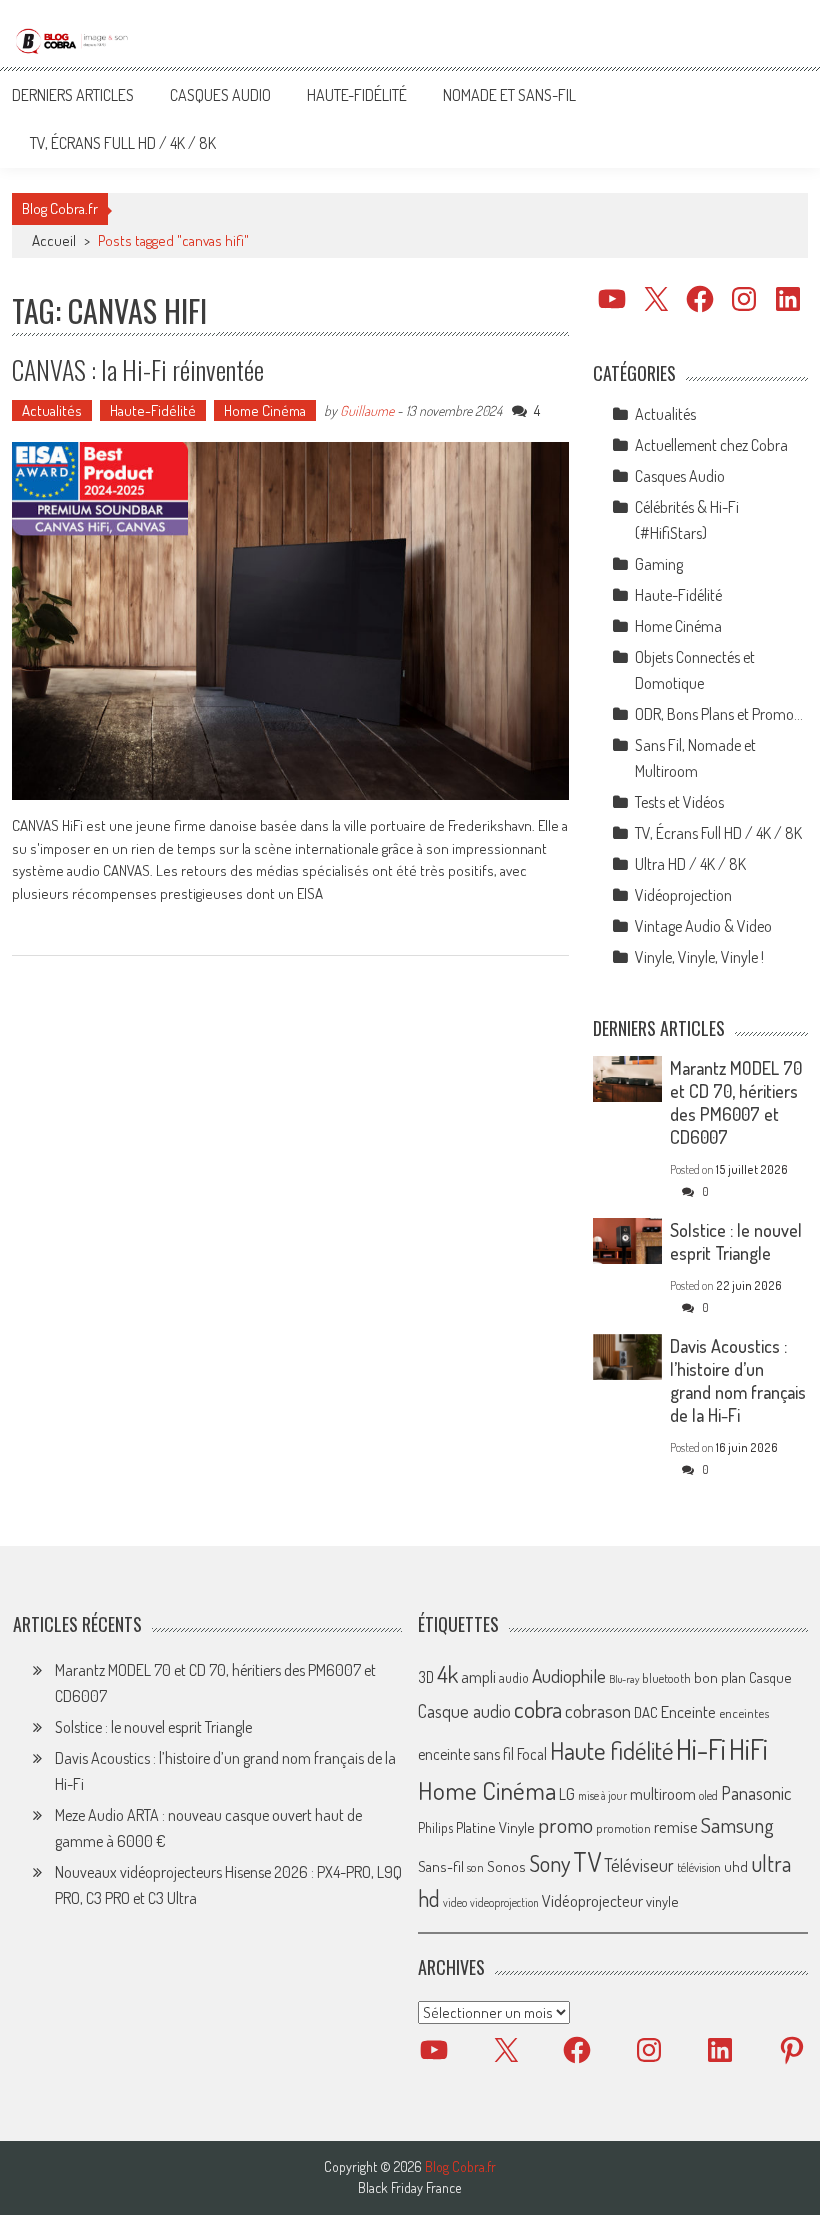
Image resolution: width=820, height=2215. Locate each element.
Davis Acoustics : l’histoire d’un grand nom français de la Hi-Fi (738, 1380)
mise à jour (602, 1795)
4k (447, 1674)
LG (567, 1794)
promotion (623, 1828)
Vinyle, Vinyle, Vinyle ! (699, 957)
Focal (532, 1754)
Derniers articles (73, 95)
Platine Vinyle (495, 1827)
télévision (699, 1867)
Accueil (54, 240)
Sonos (506, 1866)
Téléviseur (639, 1865)
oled (708, 1795)
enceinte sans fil (466, 1754)
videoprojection (504, 1902)
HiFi (748, 1749)
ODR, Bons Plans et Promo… (719, 714)
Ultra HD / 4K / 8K (690, 864)
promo (565, 1824)
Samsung (737, 1825)
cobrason (598, 1710)
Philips (435, 1827)
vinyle (662, 1901)
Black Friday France (409, 2188)
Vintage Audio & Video (703, 926)
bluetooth (666, 1678)
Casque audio (464, 1711)
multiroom (663, 1794)
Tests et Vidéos (679, 802)
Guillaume (367, 410)
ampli (478, 1676)
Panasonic (756, 1792)
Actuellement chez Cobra (711, 445)
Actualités (52, 410)
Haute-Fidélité (357, 95)
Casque (770, 1677)
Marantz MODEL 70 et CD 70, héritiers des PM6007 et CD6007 (736, 1102)
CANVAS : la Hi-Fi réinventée (138, 369)
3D (426, 1677)
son (475, 1867)
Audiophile (569, 1675)
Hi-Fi (701, 1748)
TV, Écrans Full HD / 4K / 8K (123, 143)
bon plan (720, 1677)
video (455, 1902)
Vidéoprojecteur (592, 1900)
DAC (646, 1712)
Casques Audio (220, 95)
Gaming (659, 564)
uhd (736, 1866)
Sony (549, 1863)
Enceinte (688, 1711)
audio (514, 1677)
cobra (538, 1709)
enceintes (744, 1712)
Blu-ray (624, 1679)
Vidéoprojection (683, 895)
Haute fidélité (611, 1750)
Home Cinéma (265, 410)
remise (676, 1826)
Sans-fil (441, 1866)
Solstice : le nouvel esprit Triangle (736, 1241)
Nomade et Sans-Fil (509, 95)
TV (587, 1861)
